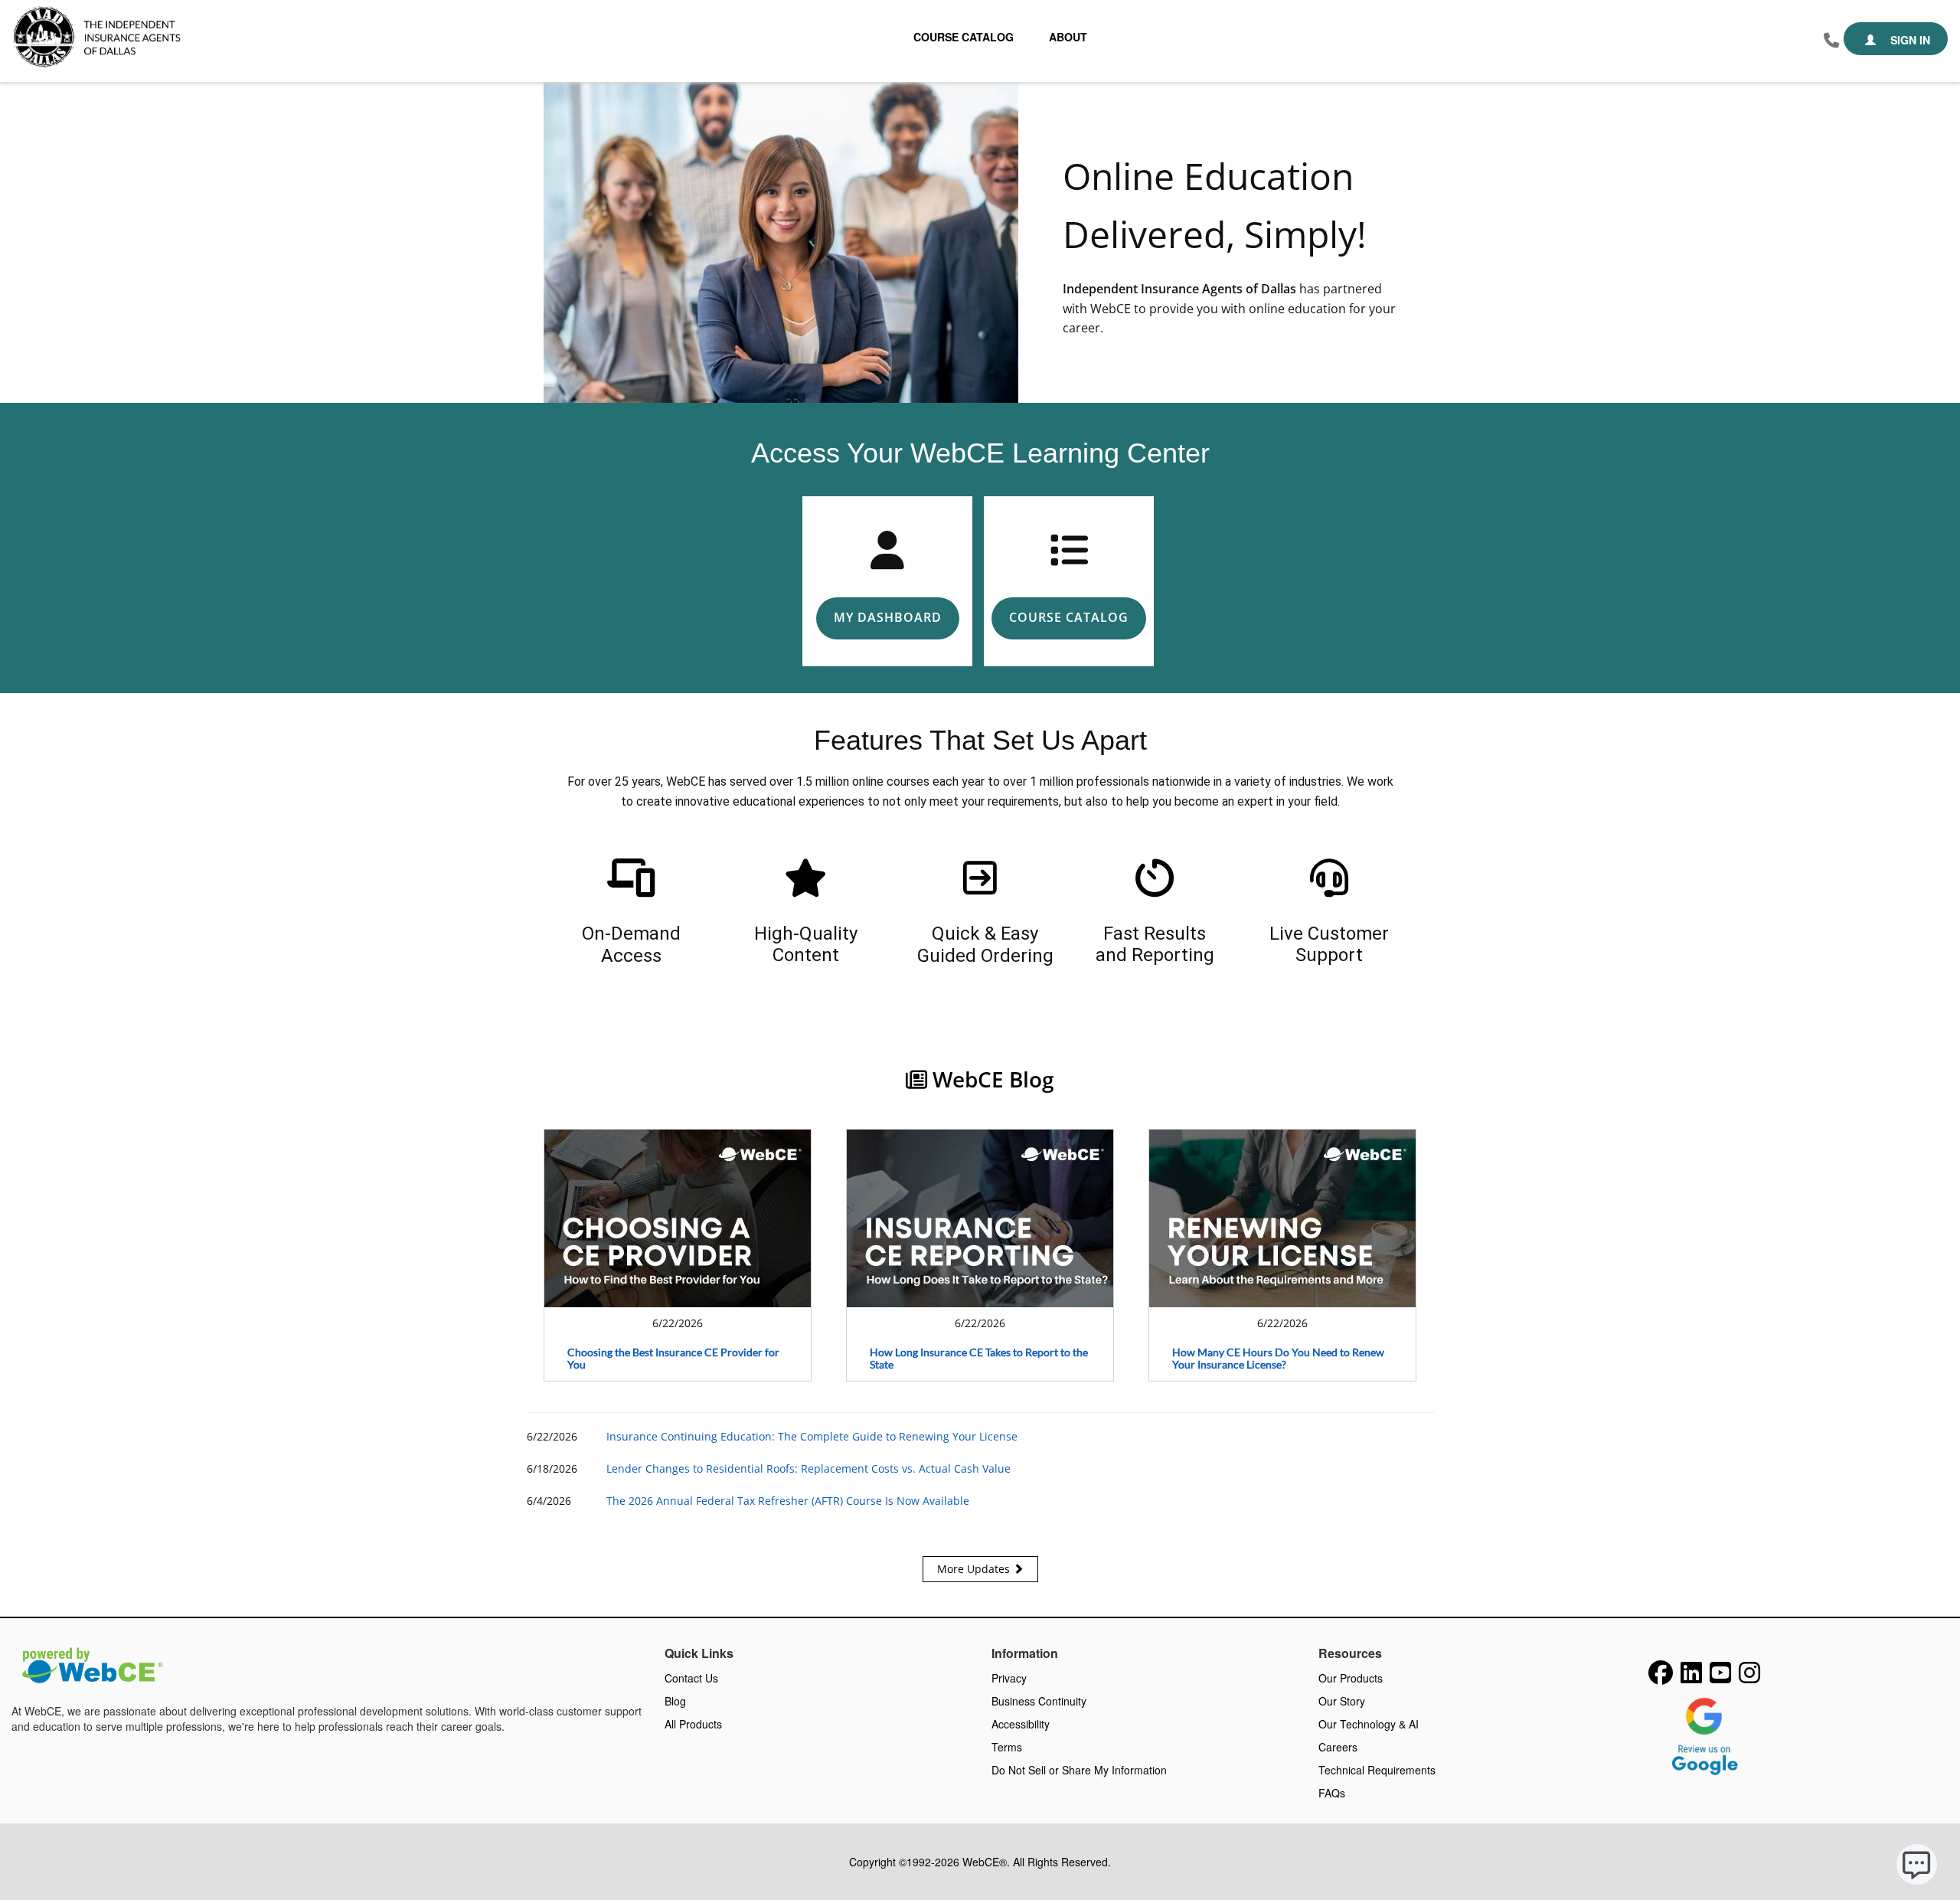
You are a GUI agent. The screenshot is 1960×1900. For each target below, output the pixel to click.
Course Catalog (964, 37)
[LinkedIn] (1691, 1677)
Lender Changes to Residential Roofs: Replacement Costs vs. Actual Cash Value (808, 1468)
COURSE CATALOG (1069, 617)
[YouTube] (1720, 1677)
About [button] (1068, 37)
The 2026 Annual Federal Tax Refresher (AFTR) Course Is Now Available (788, 1501)
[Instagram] (1749, 1677)
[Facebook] (1661, 1677)
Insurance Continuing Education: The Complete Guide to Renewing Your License (812, 1436)
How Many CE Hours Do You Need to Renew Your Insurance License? (1278, 1359)
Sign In (1909, 40)
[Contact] (1831, 41)
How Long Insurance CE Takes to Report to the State (979, 1359)
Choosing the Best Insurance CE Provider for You (673, 1359)
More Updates (975, 1569)
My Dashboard (888, 617)
